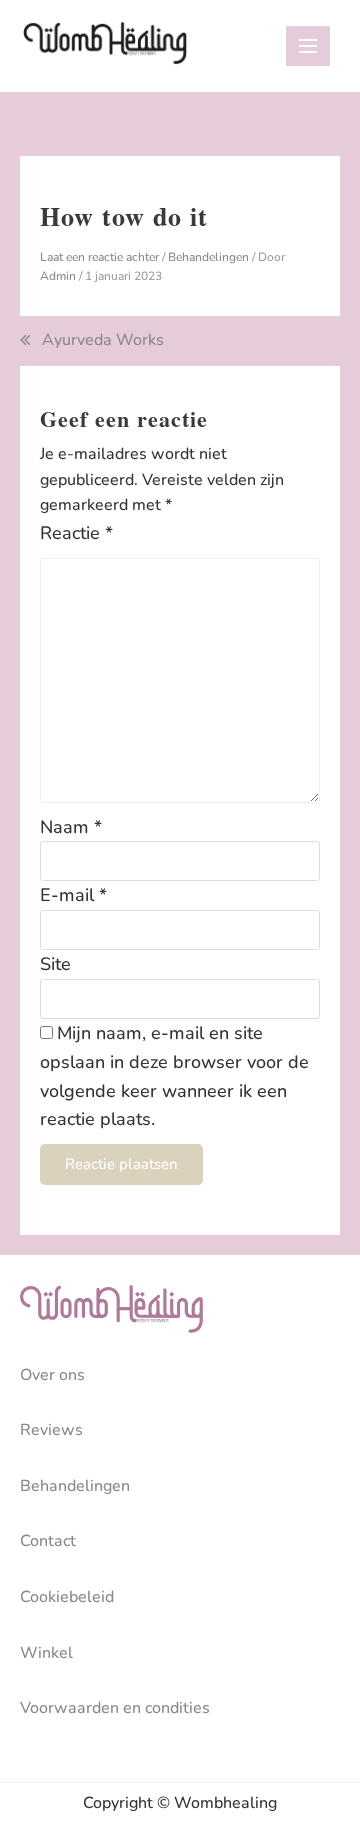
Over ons (52, 1375)
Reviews (51, 1430)
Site (55, 964)
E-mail (73, 895)
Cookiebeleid (67, 1597)
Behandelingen (208, 257)
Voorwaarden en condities (115, 1708)
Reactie (76, 533)
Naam (71, 827)
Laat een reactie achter (99, 257)
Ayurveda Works (103, 340)
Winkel (46, 1653)
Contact (48, 1541)
